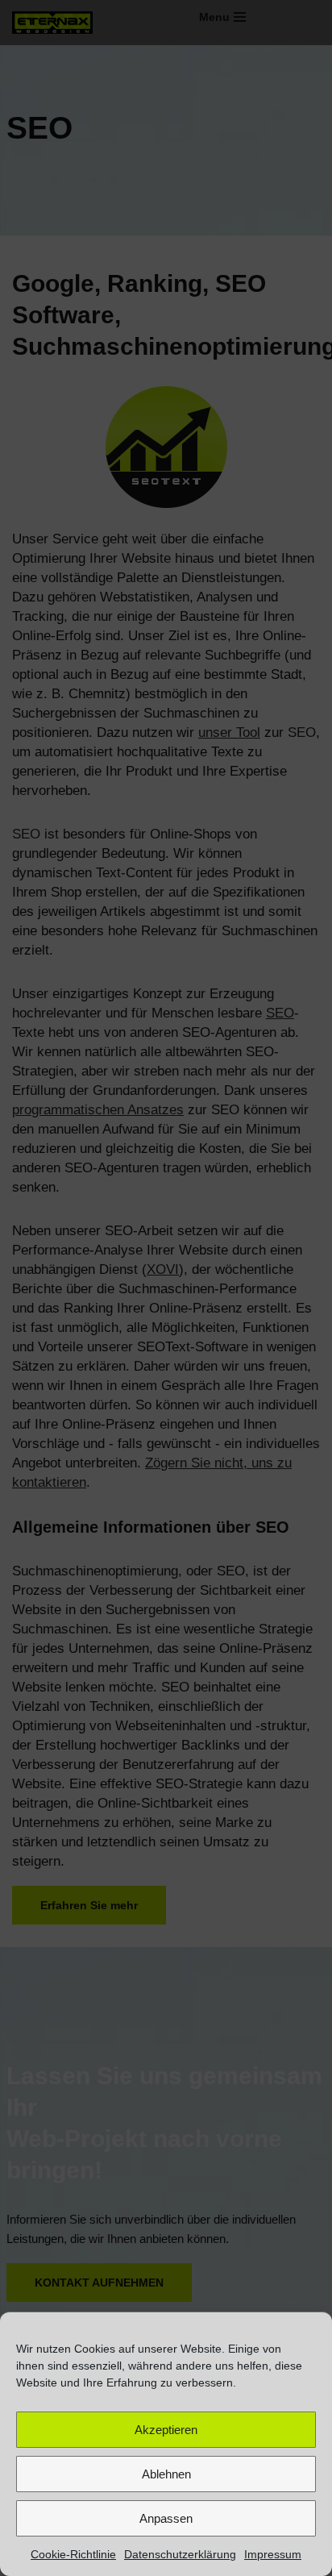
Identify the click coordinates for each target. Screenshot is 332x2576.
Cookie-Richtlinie (73, 2554)
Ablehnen (166, 2474)
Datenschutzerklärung (180, 2554)
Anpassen (166, 2518)
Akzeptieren (166, 2430)
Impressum (273, 2554)
